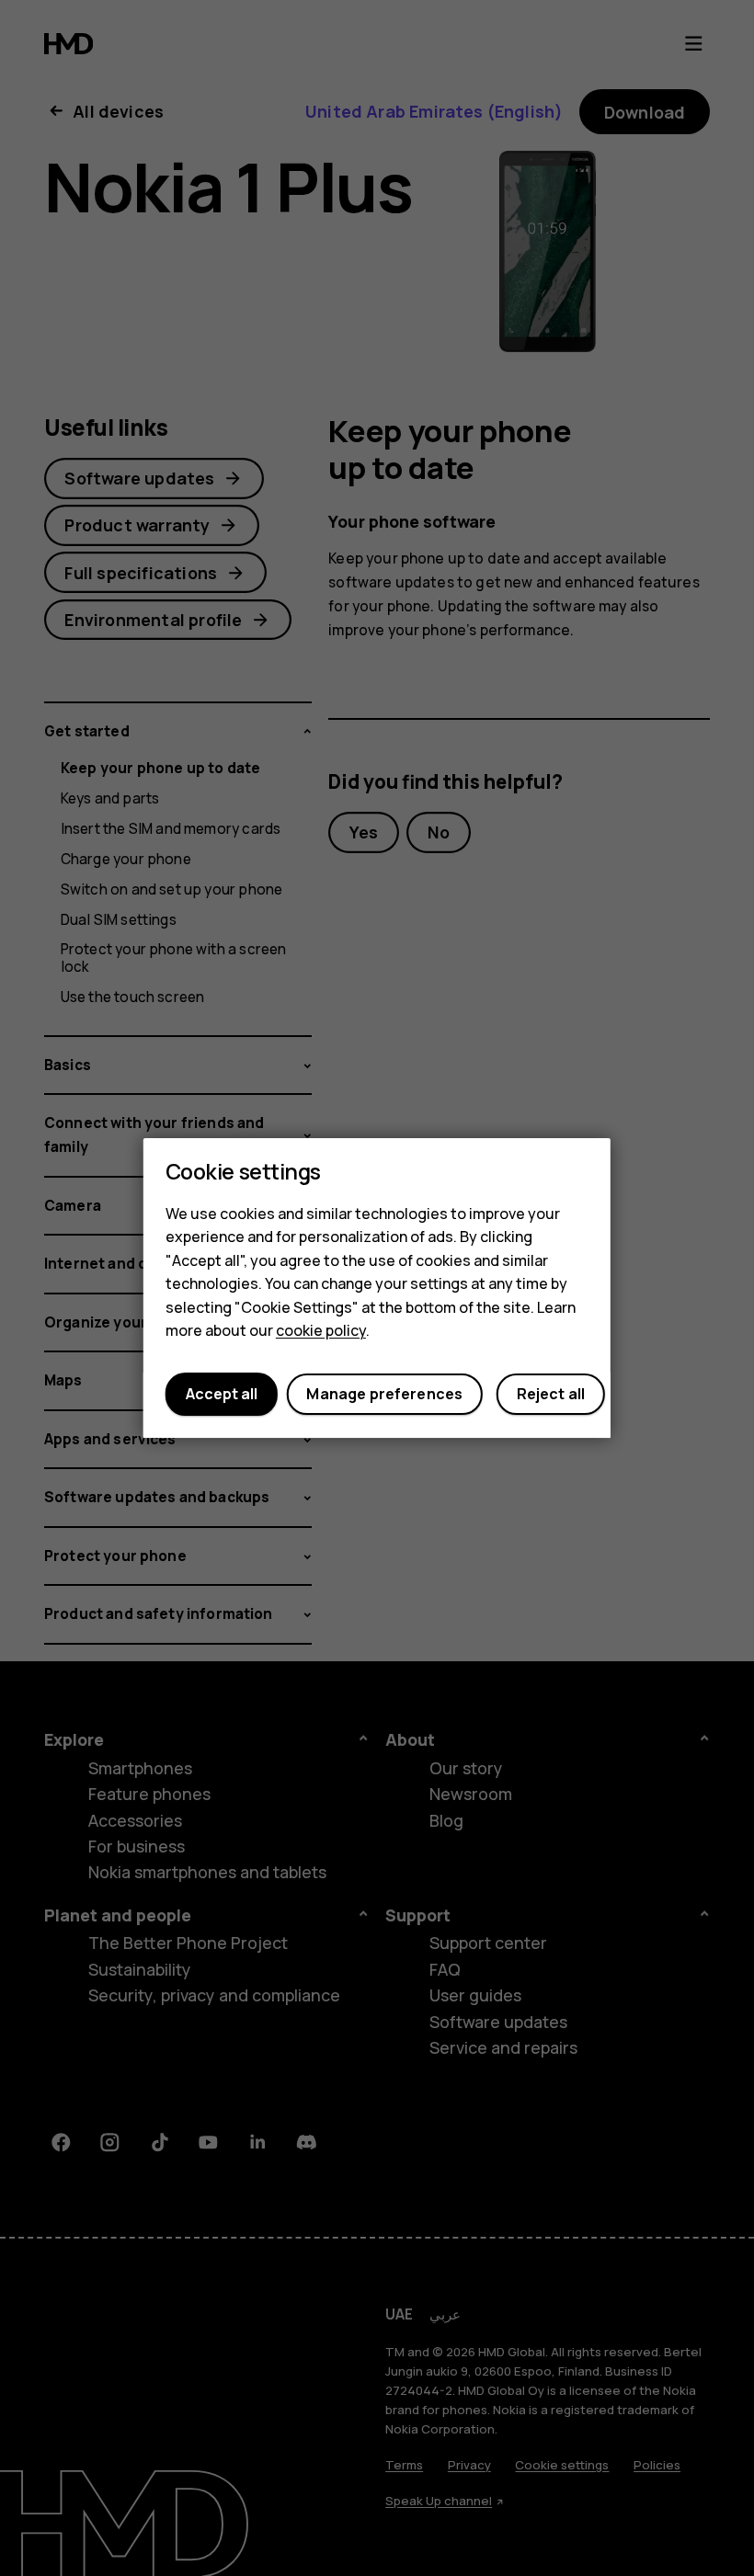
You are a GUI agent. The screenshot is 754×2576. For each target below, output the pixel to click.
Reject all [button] (551, 1395)
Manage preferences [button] (384, 1395)
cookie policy (321, 1331)
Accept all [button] (222, 1395)
